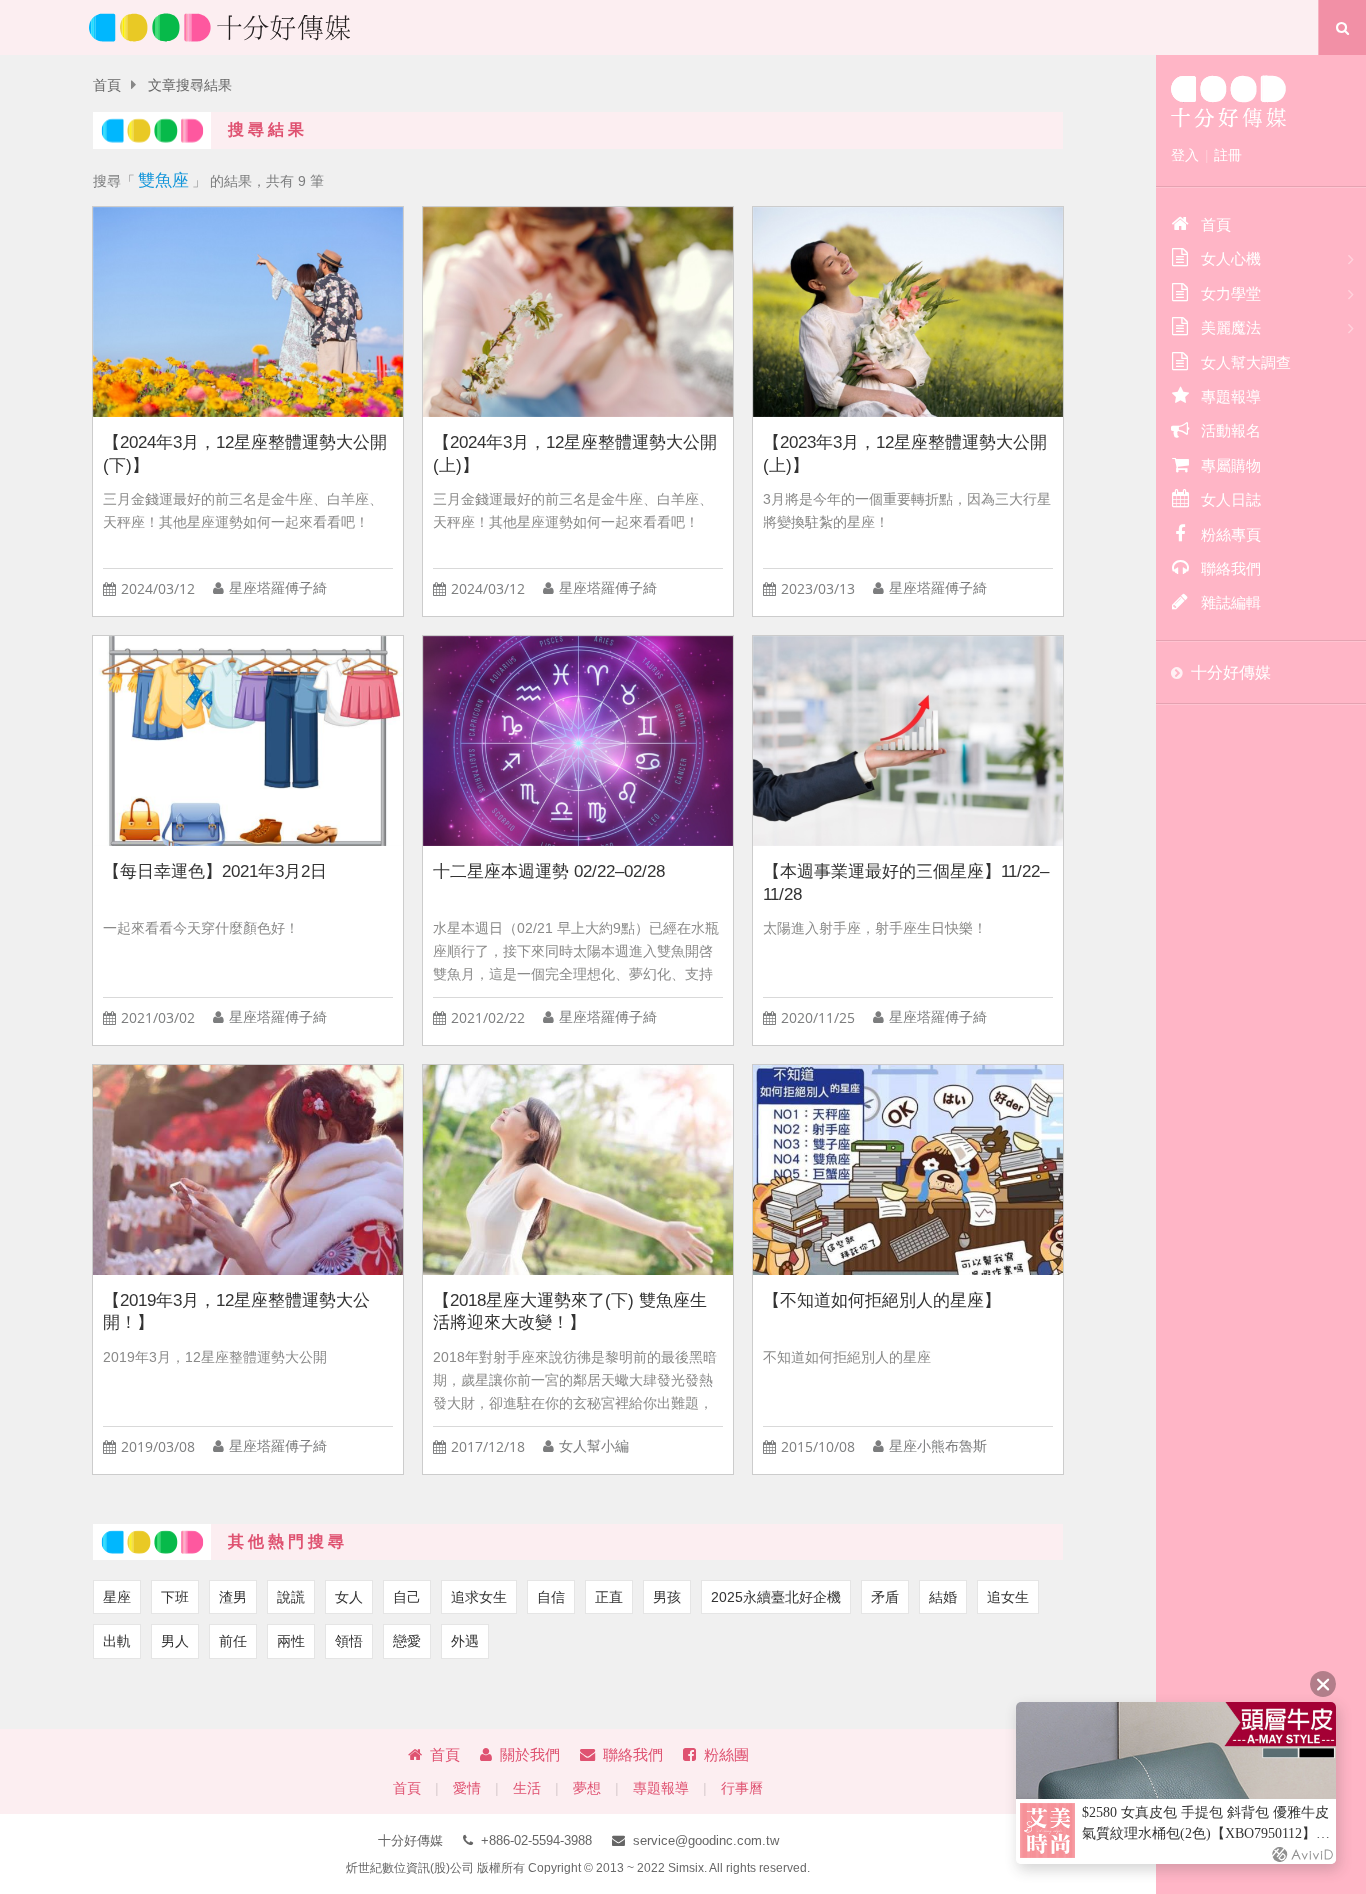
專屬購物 (1231, 465)
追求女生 (479, 1597)
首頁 (107, 85)
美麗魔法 (1231, 327)
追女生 (1008, 1597)
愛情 (467, 1788)
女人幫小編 (594, 1446)
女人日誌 (1231, 499)
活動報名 (1231, 430)
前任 (233, 1641)
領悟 (349, 1641)
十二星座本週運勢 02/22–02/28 (549, 871)
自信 (551, 1597)
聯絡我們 (633, 1754)
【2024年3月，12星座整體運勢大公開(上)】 (575, 454)
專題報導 (661, 1788)
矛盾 (885, 1597)
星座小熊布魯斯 (938, 1446)
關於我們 (530, 1754)
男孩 (667, 1597)
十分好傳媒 (1231, 672)
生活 (527, 1788)
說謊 (291, 1597)
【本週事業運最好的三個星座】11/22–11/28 (906, 883)
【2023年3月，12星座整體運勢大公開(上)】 (905, 454)
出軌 (117, 1641)
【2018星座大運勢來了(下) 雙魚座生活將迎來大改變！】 (570, 1312)
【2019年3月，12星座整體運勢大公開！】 (236, 1312)
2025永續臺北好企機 (776, 1597)
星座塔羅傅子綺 (278, 588)
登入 (1185, 155)
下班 (175, 1597)
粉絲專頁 (1231, 534)
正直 (609, 1597)
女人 (349, 1597)
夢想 (587, 1788)
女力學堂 (1231, 293)
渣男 (233, 1597)
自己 (407, 1597)
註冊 (1228, 155)
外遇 (465, 1641)
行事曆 (742, 1788)
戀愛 (407, 1641)
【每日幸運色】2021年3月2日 (215, 871)
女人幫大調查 (1246, 362)
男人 (175, 1641)
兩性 (291, 1641)
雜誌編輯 (1231, 602)
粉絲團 (726, 1754)
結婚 (943, 1597)
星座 (117, 1597)
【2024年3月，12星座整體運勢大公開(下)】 (245, 454)
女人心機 (1231, 258)
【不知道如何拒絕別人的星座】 (882, 1300)
